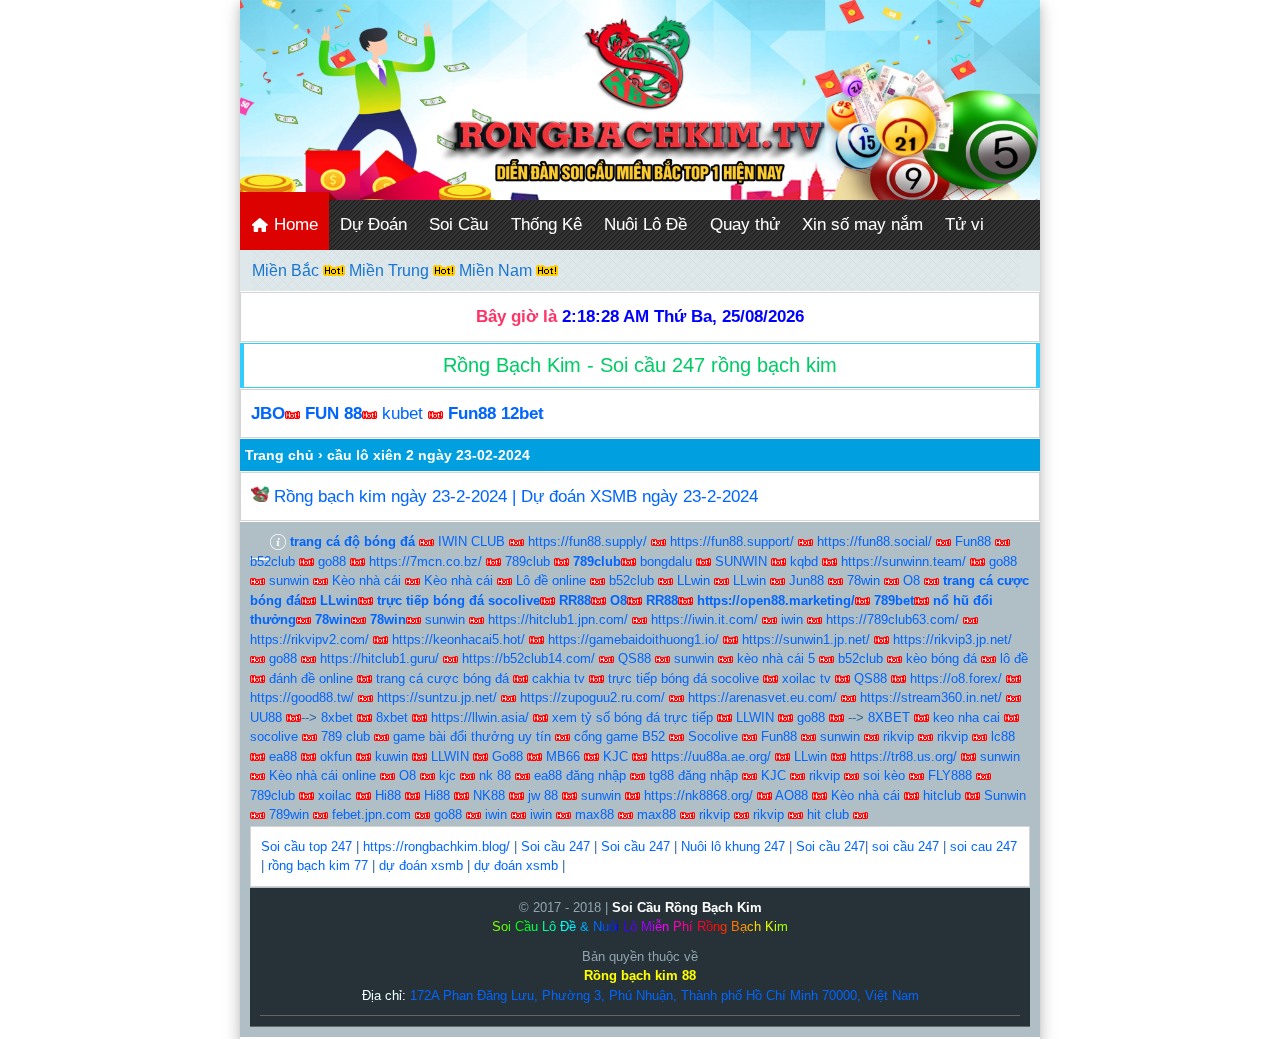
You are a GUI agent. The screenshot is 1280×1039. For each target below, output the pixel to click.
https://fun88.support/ (732, 541)
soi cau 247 (983, 846)
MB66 (563, 756)
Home (293, 224)
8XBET (889, 717)
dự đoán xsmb (421, 865)
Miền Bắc (287, 270)
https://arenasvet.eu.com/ (762, 697)
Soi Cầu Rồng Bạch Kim (687, 907)
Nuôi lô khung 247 (733, 846)
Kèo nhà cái (366, 580)
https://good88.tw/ (302, 697)
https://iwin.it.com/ (704, 619)
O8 (911, 580)
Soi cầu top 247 (306, 846)
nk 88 (495, 775)
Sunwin (1005, 795)
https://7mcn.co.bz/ (425, 561)
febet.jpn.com (371, 814)
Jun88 (806, 580)
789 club (345, 736)
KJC (615, 756)
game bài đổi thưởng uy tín (472, 736)
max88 (594, 814)
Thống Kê (546, 224)
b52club (272, 561)
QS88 (634, 658)
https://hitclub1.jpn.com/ (558, 619)
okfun (336, 756)
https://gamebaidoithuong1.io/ (633, 639)
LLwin (693, 580)
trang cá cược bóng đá (442, 678)
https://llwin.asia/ (480, 717)
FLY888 (950, 775)
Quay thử (745, 224)
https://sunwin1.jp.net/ (806, 639)
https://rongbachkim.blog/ (436, 846)
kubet (402, 413)
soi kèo (884, 775)
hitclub (942, 795)
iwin (792, 619)
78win (863, 580)
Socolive (713, 736)
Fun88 (973, 541)
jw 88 (543, 795)
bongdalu (666, 561)
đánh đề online (311, 678)
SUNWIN (741, 561)
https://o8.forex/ (956, 678)
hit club (828, 814)
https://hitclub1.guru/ (379, 658)
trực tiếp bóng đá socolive (683, 678)
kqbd (804, 561)
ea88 (283, 756)
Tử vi (964, 224)
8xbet (337, 717)
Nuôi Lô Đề (645, 224)
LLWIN (755, 717)
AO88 (791, 795)
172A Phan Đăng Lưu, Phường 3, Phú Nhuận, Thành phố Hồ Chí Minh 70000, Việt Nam (664, 995)
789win (289, 814)
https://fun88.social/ (874, 541)
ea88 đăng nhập (580, 775)
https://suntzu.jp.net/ (437, 697)
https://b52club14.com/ (528, 658)
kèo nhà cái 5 (776, 658)
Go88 (507, 756)
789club (527, 561)
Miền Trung (391, 270)
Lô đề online (551, 580)
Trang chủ (279, 455)
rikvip (898, 736)
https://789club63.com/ (892, 619)
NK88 (489, 795)
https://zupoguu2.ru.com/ (592, 697)
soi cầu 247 (905, 846)
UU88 (266, 717)
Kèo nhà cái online (322, 775)
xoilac (335, 795)
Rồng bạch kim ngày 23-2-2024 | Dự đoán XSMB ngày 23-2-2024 (516, 496)
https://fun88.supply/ (587, 541)
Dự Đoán (373, 224)
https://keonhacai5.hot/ (458, 639)
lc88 (1003, 736)
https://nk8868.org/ (698, 795)
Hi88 (388, 795)
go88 (332, 561)
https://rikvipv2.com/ (309, 639)
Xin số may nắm (862, 224)
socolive (274, 736)
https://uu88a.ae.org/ (711, 756)
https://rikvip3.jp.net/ (952, 639)
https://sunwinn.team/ (903, 561)
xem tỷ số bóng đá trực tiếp (632, 717)
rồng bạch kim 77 (318, 865)
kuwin (391, 756)
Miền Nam (497, 270)
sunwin (289, 580)
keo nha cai (966, 717)
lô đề (1014, 658)
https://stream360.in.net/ (931, 697)
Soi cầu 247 (555, 846)
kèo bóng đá (941, 658)
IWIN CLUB (471, 541)
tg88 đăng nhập (693, 775)
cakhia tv (558, 678)
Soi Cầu (458, 224)
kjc (447, 775)
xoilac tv (806, 678)
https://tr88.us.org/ (903, 756)
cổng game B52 (619, 736)
